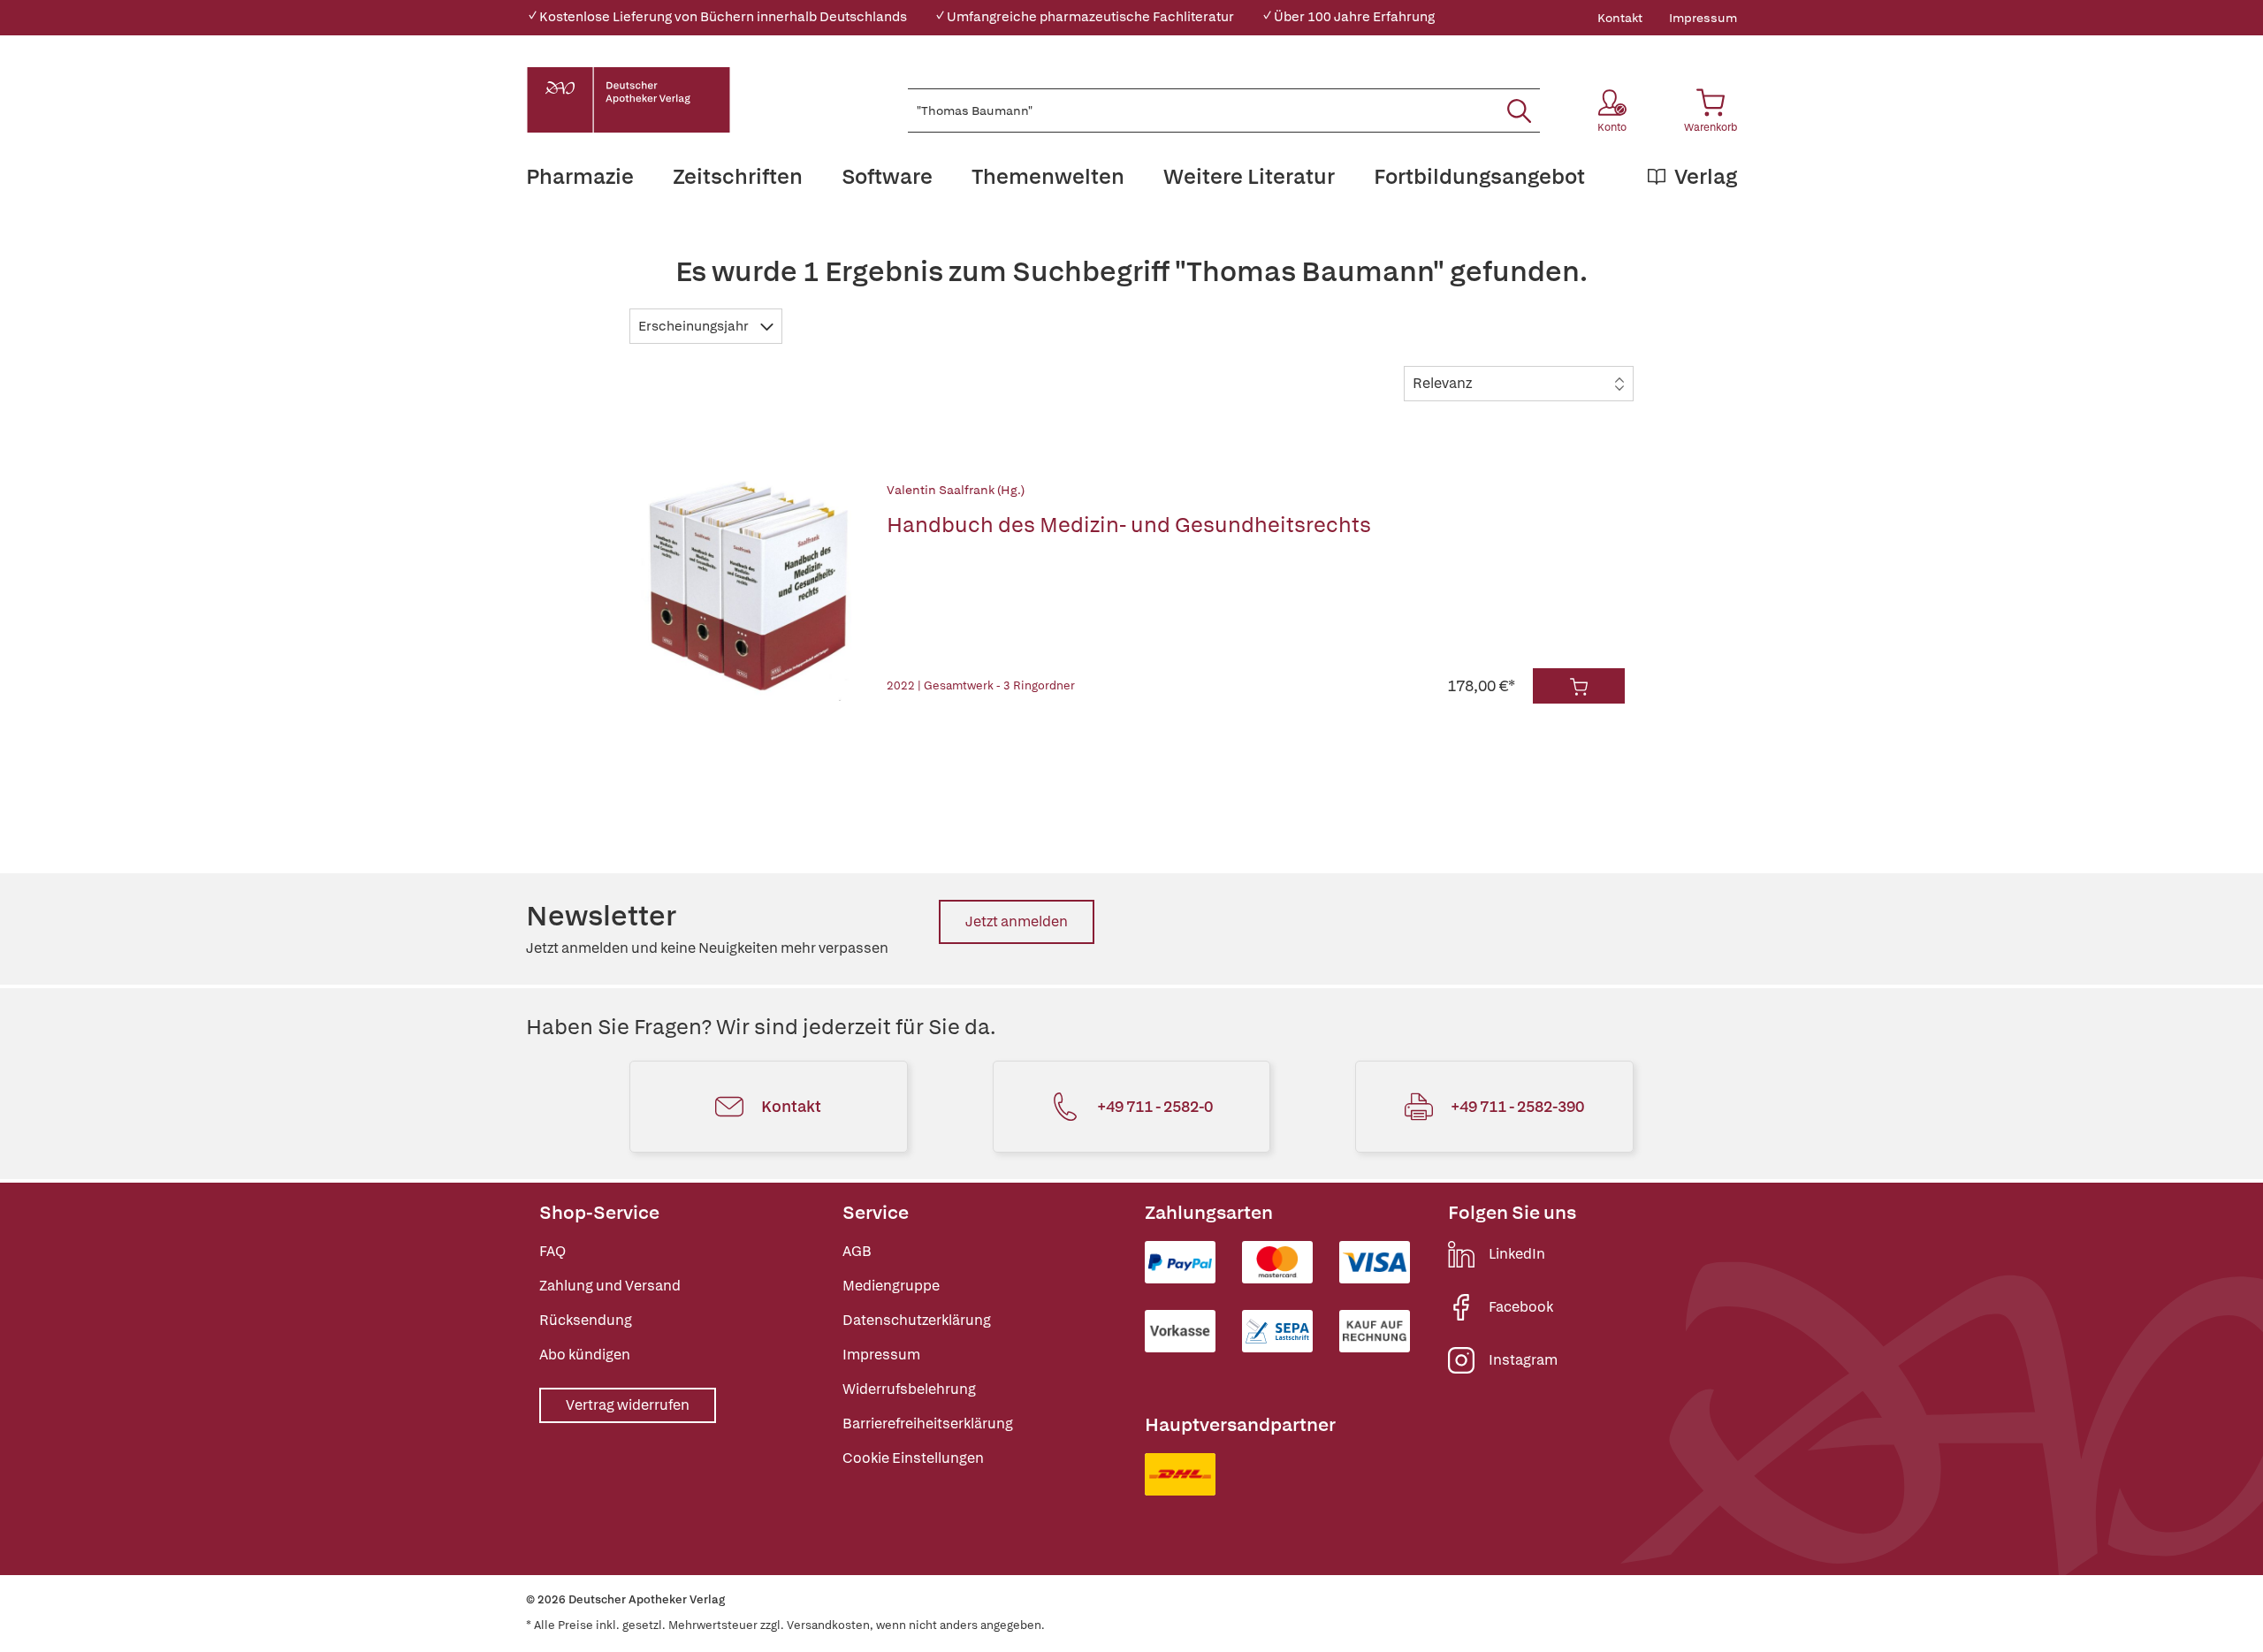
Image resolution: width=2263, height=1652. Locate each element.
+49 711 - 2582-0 (1155, 1106)
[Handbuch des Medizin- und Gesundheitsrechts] (750, 592)
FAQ (552, 1251)
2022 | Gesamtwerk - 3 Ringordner (981, 685)
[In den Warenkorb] (1579, 686)
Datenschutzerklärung (917, 1320)
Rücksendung (586, 1320)
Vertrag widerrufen (628, 1405)
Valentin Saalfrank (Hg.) (956, 490)
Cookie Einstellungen (913, 1458)
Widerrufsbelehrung (909, 1389)
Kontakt (1620, 18)
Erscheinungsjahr (695, 326)
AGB (857, 1251)
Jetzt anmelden (1017, 921)
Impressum (1703, 18)
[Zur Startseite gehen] (629, 100)
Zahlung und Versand (610, 1286)
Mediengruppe (891, 1286)
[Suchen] (1519, 110)
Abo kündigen (585, 1355)
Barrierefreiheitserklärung (928, 1424)
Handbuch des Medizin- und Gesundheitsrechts (1129, 525)
